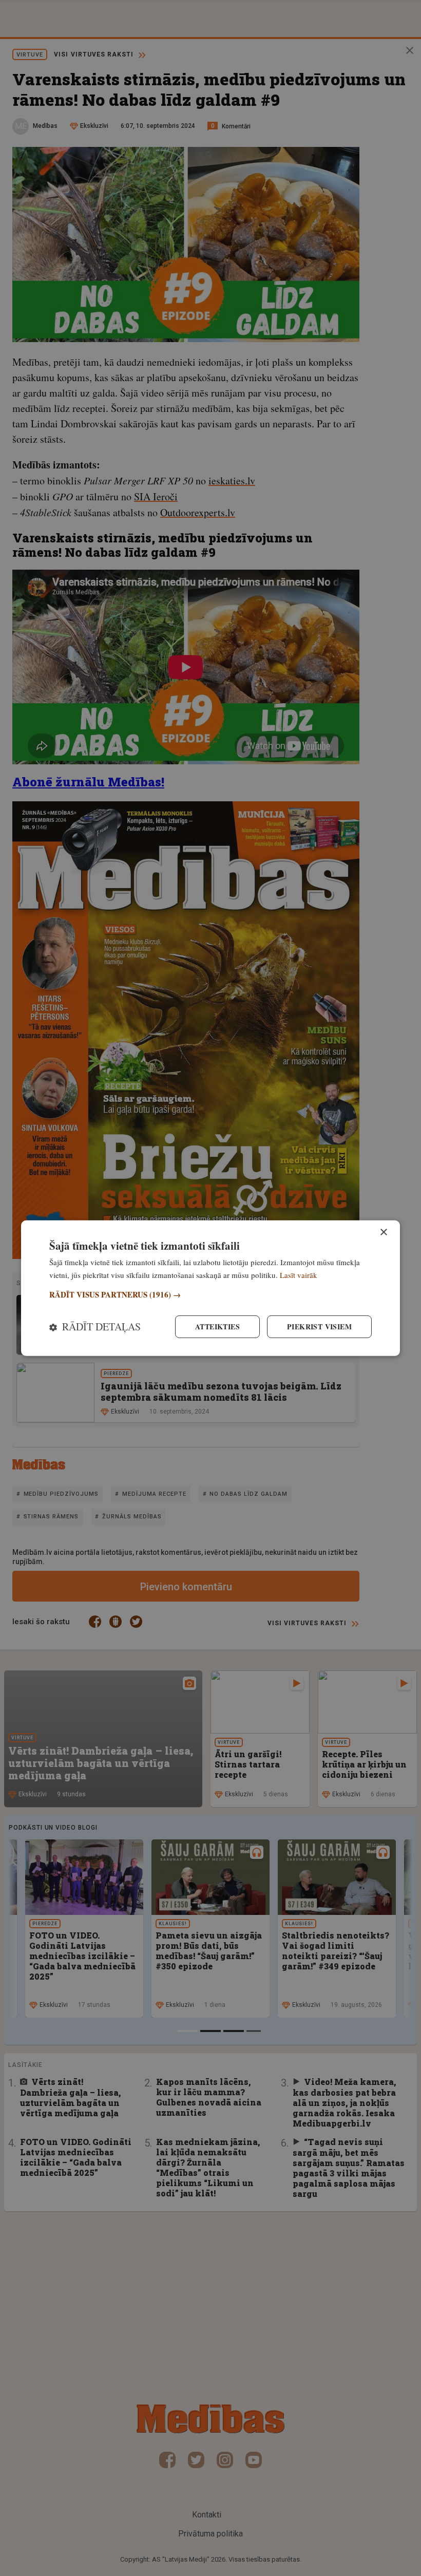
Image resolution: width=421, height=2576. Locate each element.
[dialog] (210, 1288)
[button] (210, 1295)
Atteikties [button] (217, 1327)
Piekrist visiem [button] (319, 1327)
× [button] (383, 1232)
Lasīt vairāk (299, 1274)
